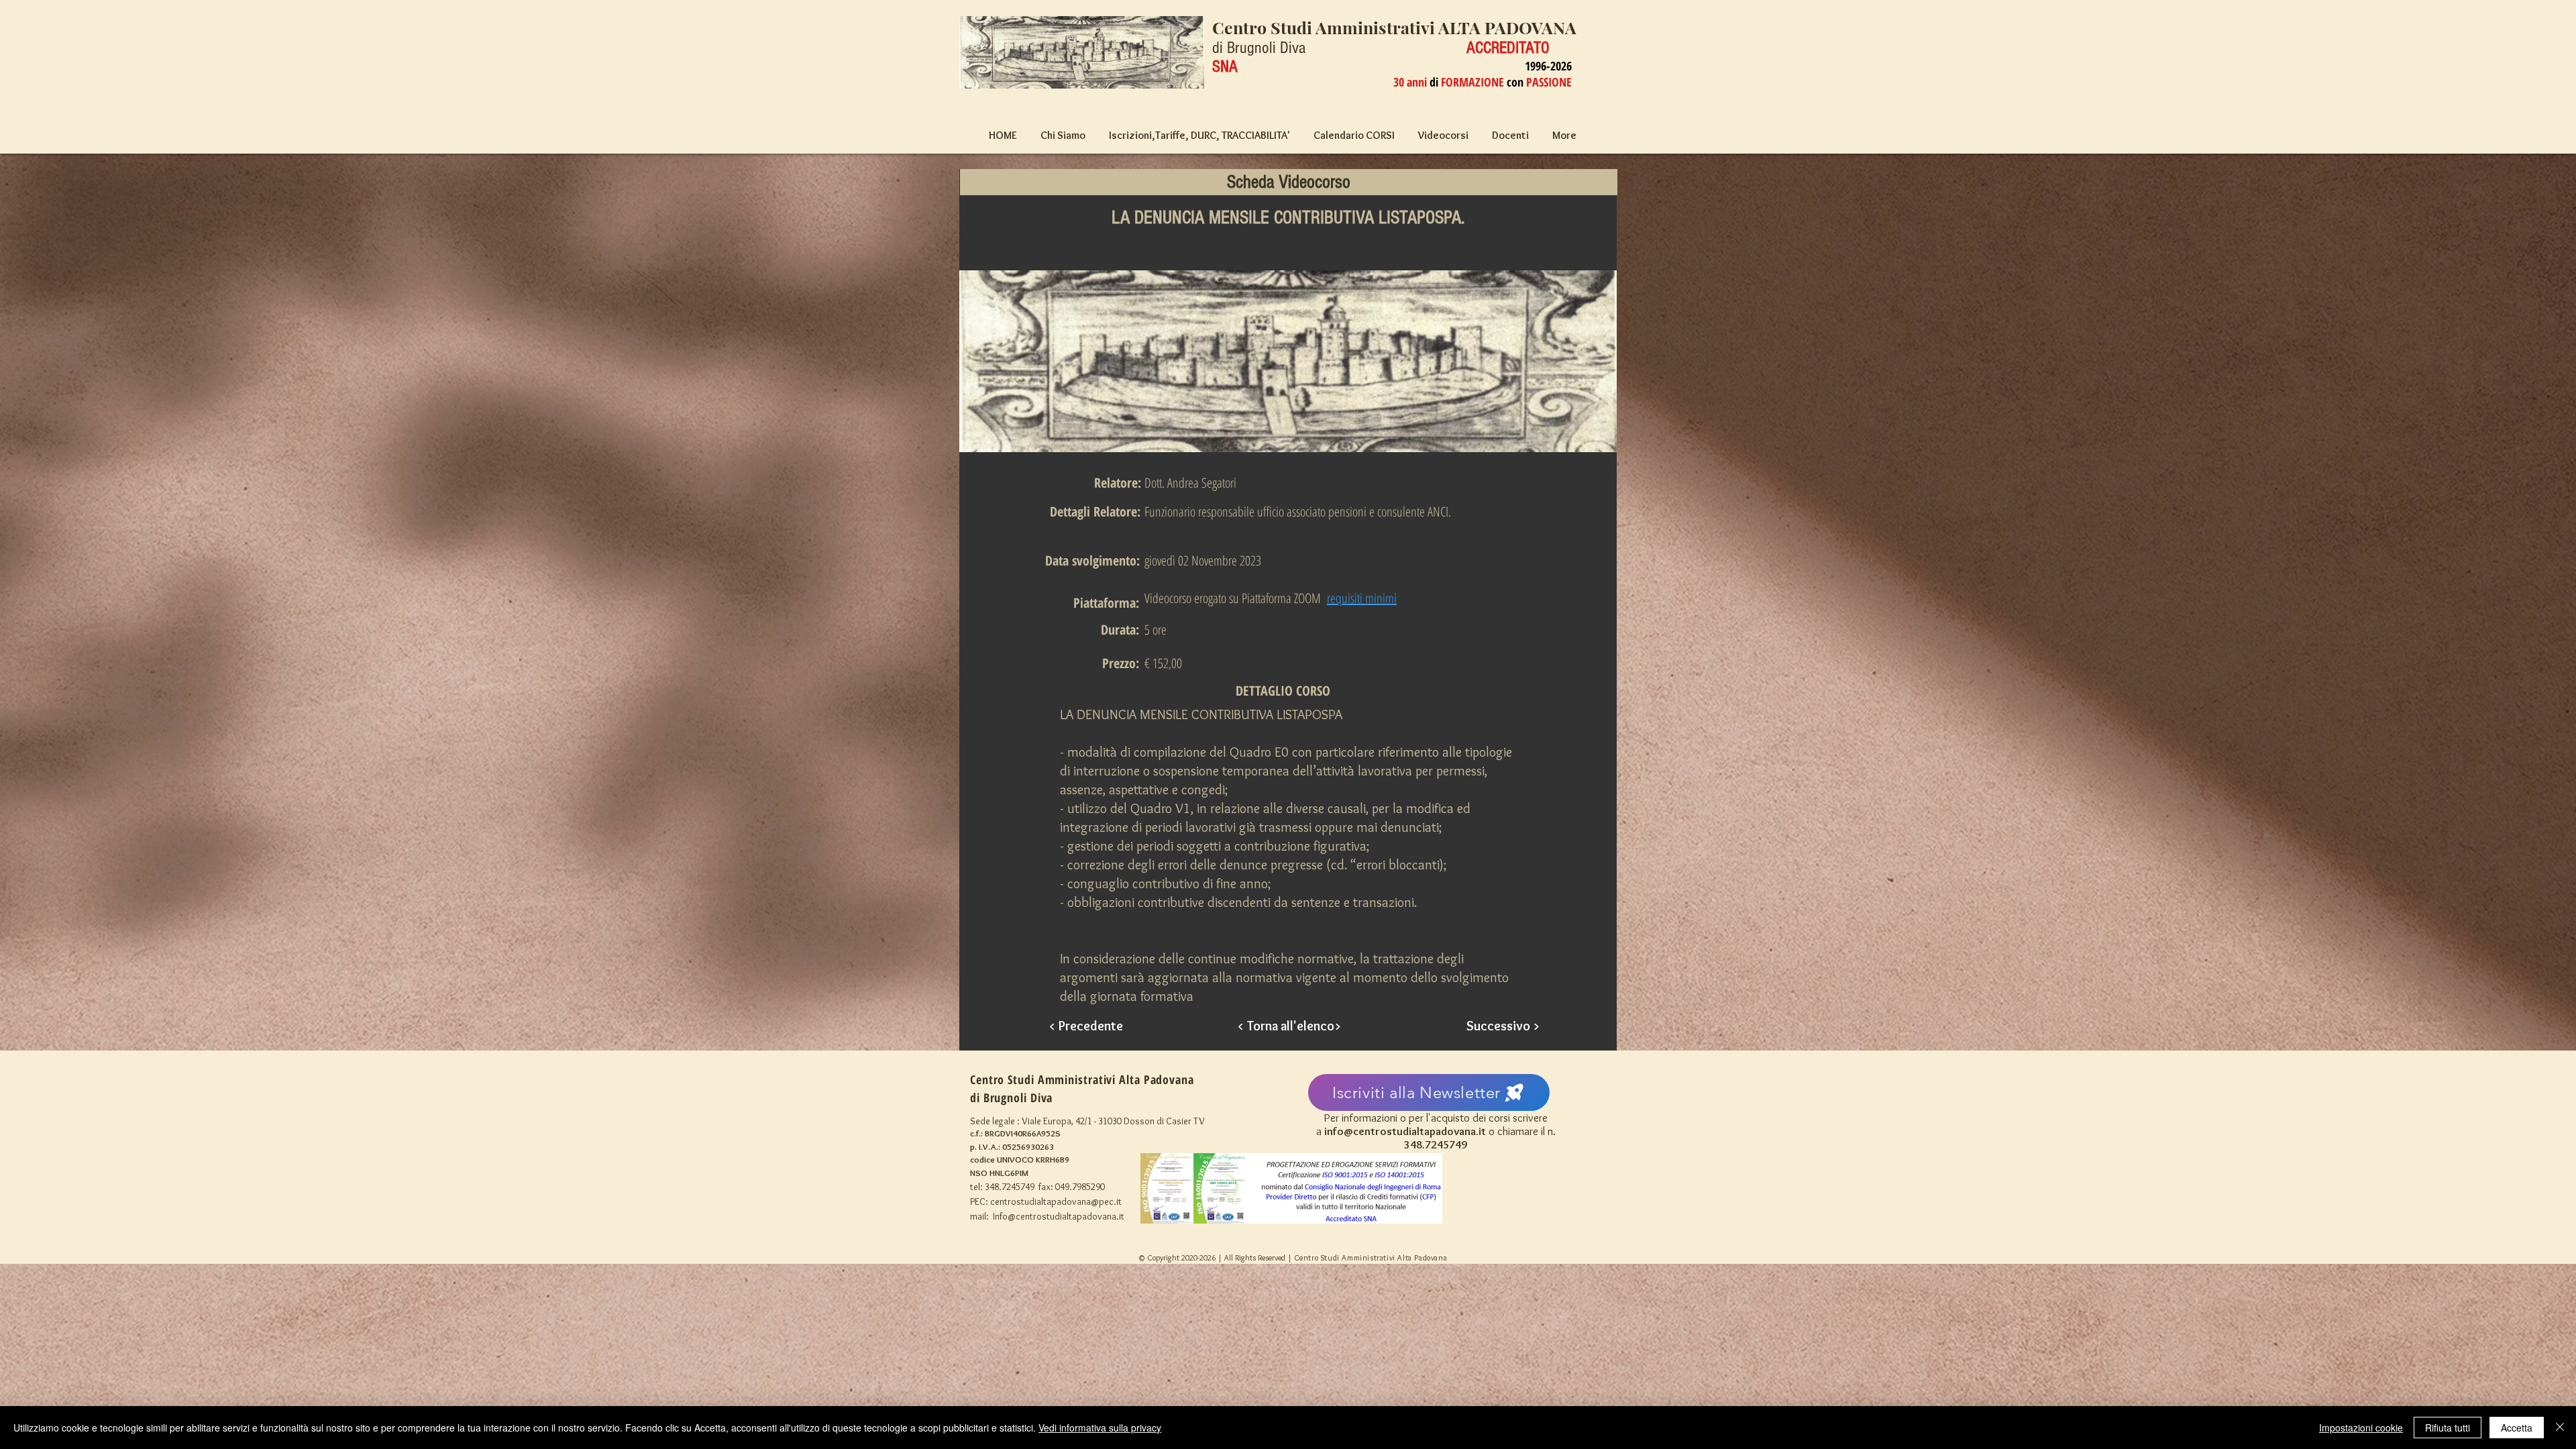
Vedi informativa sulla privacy (1100, 1428)
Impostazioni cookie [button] (2361, 1428)
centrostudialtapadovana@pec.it (1056, 1201)
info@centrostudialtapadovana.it (1405, 1131)
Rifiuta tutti (2448, 1428)
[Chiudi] (2560, 1428)
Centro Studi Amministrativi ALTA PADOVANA (1394, 27)
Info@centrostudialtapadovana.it (1059, 1216)
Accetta (2517, 1428)
